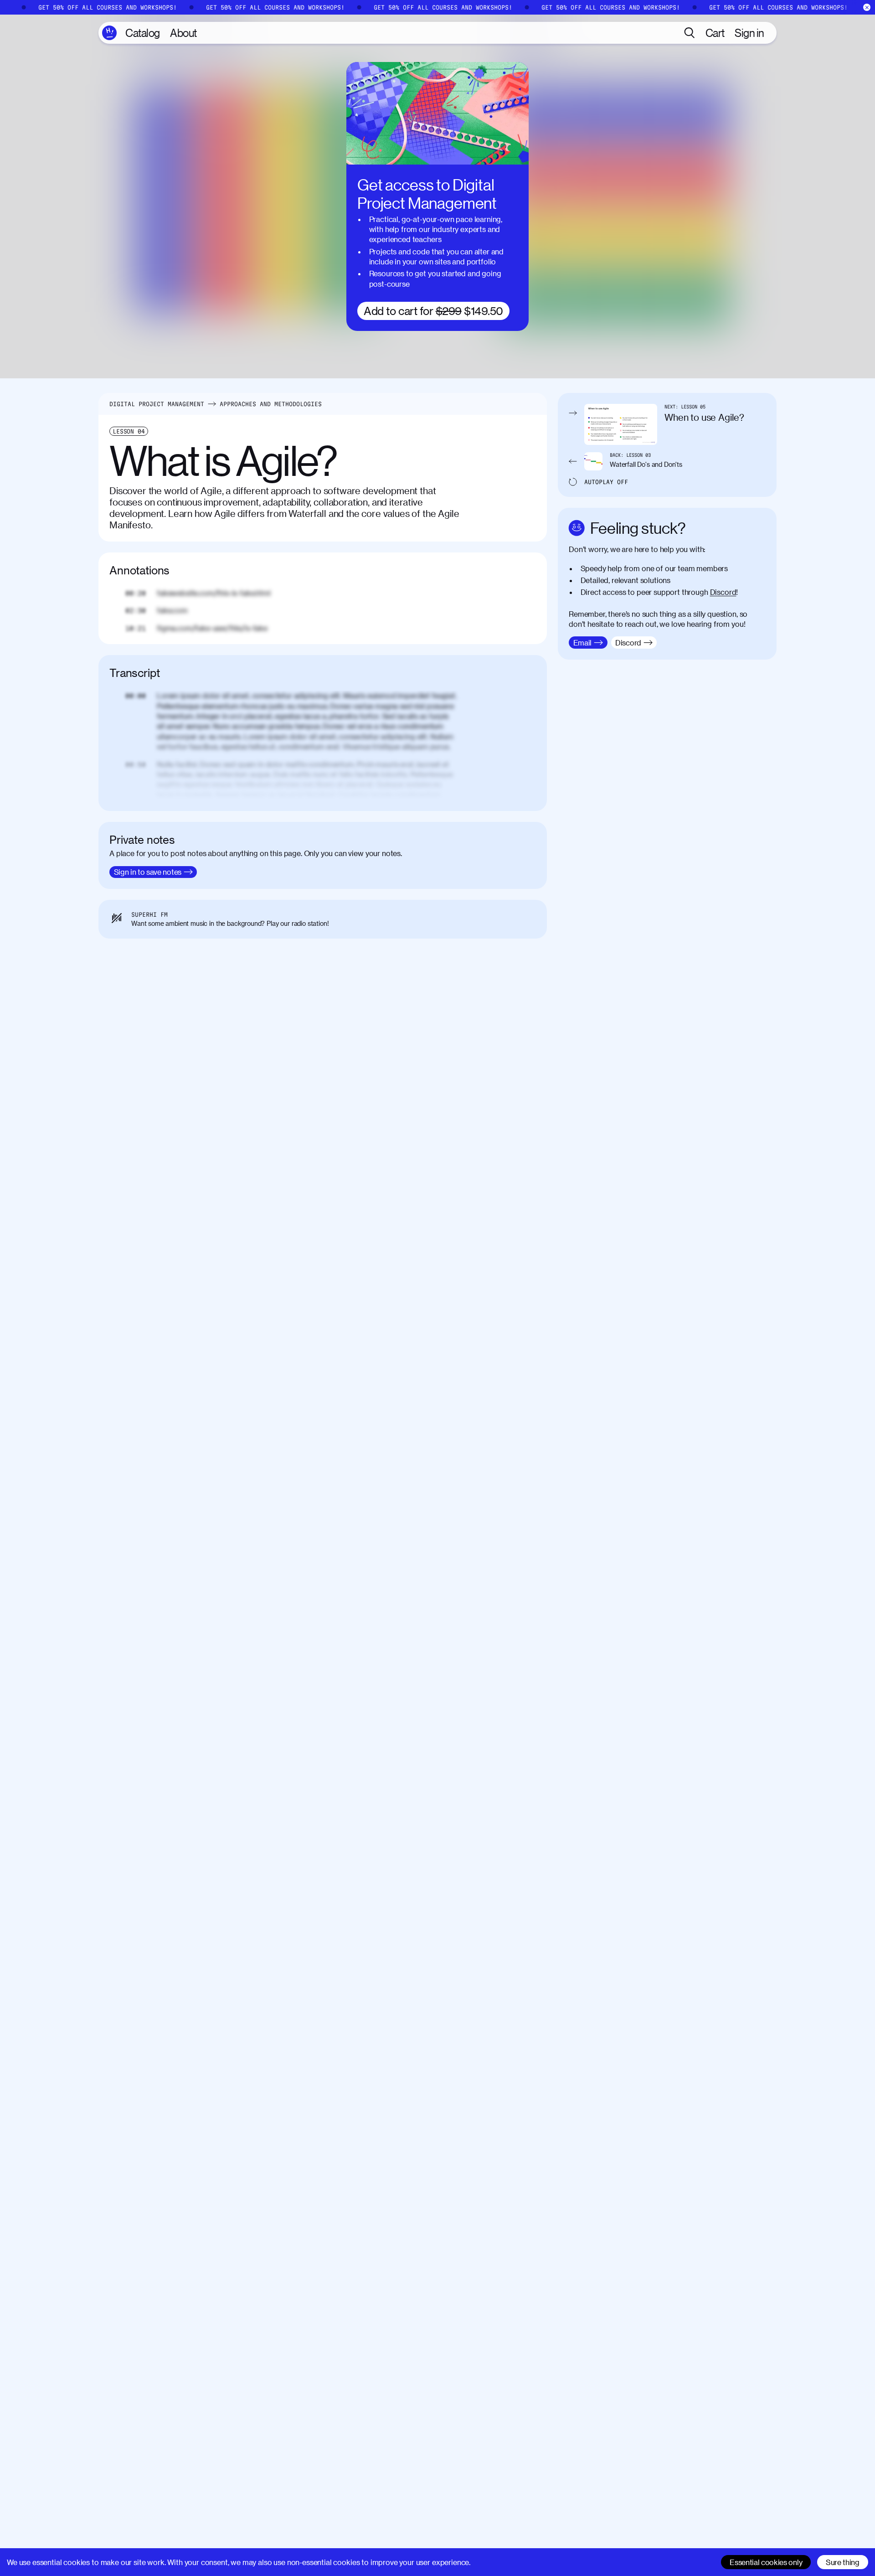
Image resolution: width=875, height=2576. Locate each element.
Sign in (749, 33)
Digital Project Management (157, 404)
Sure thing (843, 2562)
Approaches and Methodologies (271, 404)
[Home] (109, 33)
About (183, 33)
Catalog (143, 33)
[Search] (690, 33)
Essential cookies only (766, 2562)
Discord (723, 592)
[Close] (867, 8)
